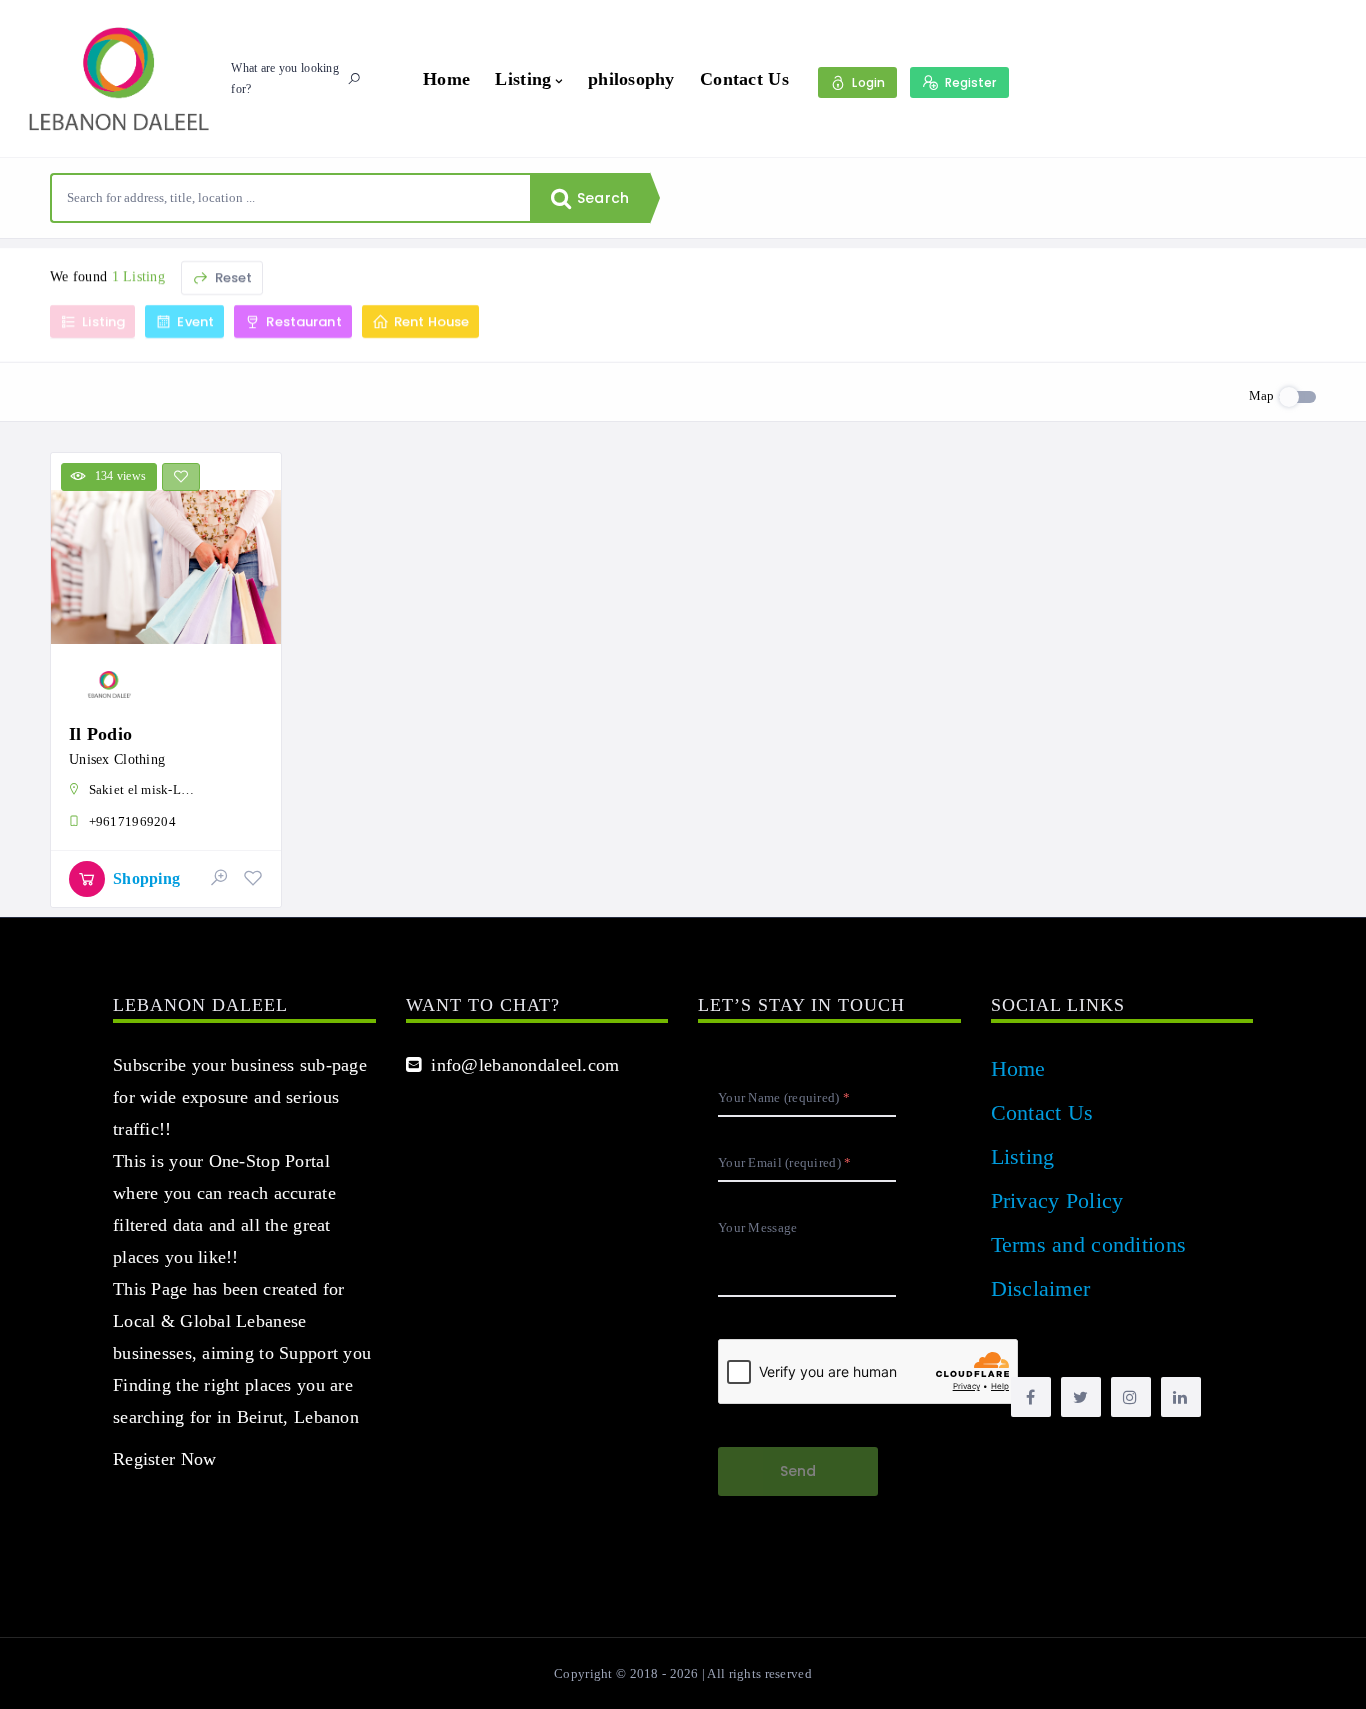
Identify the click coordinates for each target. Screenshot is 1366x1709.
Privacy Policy (1057, 1200)
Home (446, 79)
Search (601, 198)
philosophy (631, 79)
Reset (231, 277)
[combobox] (291, 198)
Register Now (164, 1459)
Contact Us (744, 79)
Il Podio (100, 734)
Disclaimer (1041, 1288)
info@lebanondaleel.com (520, 1065)
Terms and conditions (1089, 1244)
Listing (523, 79)
